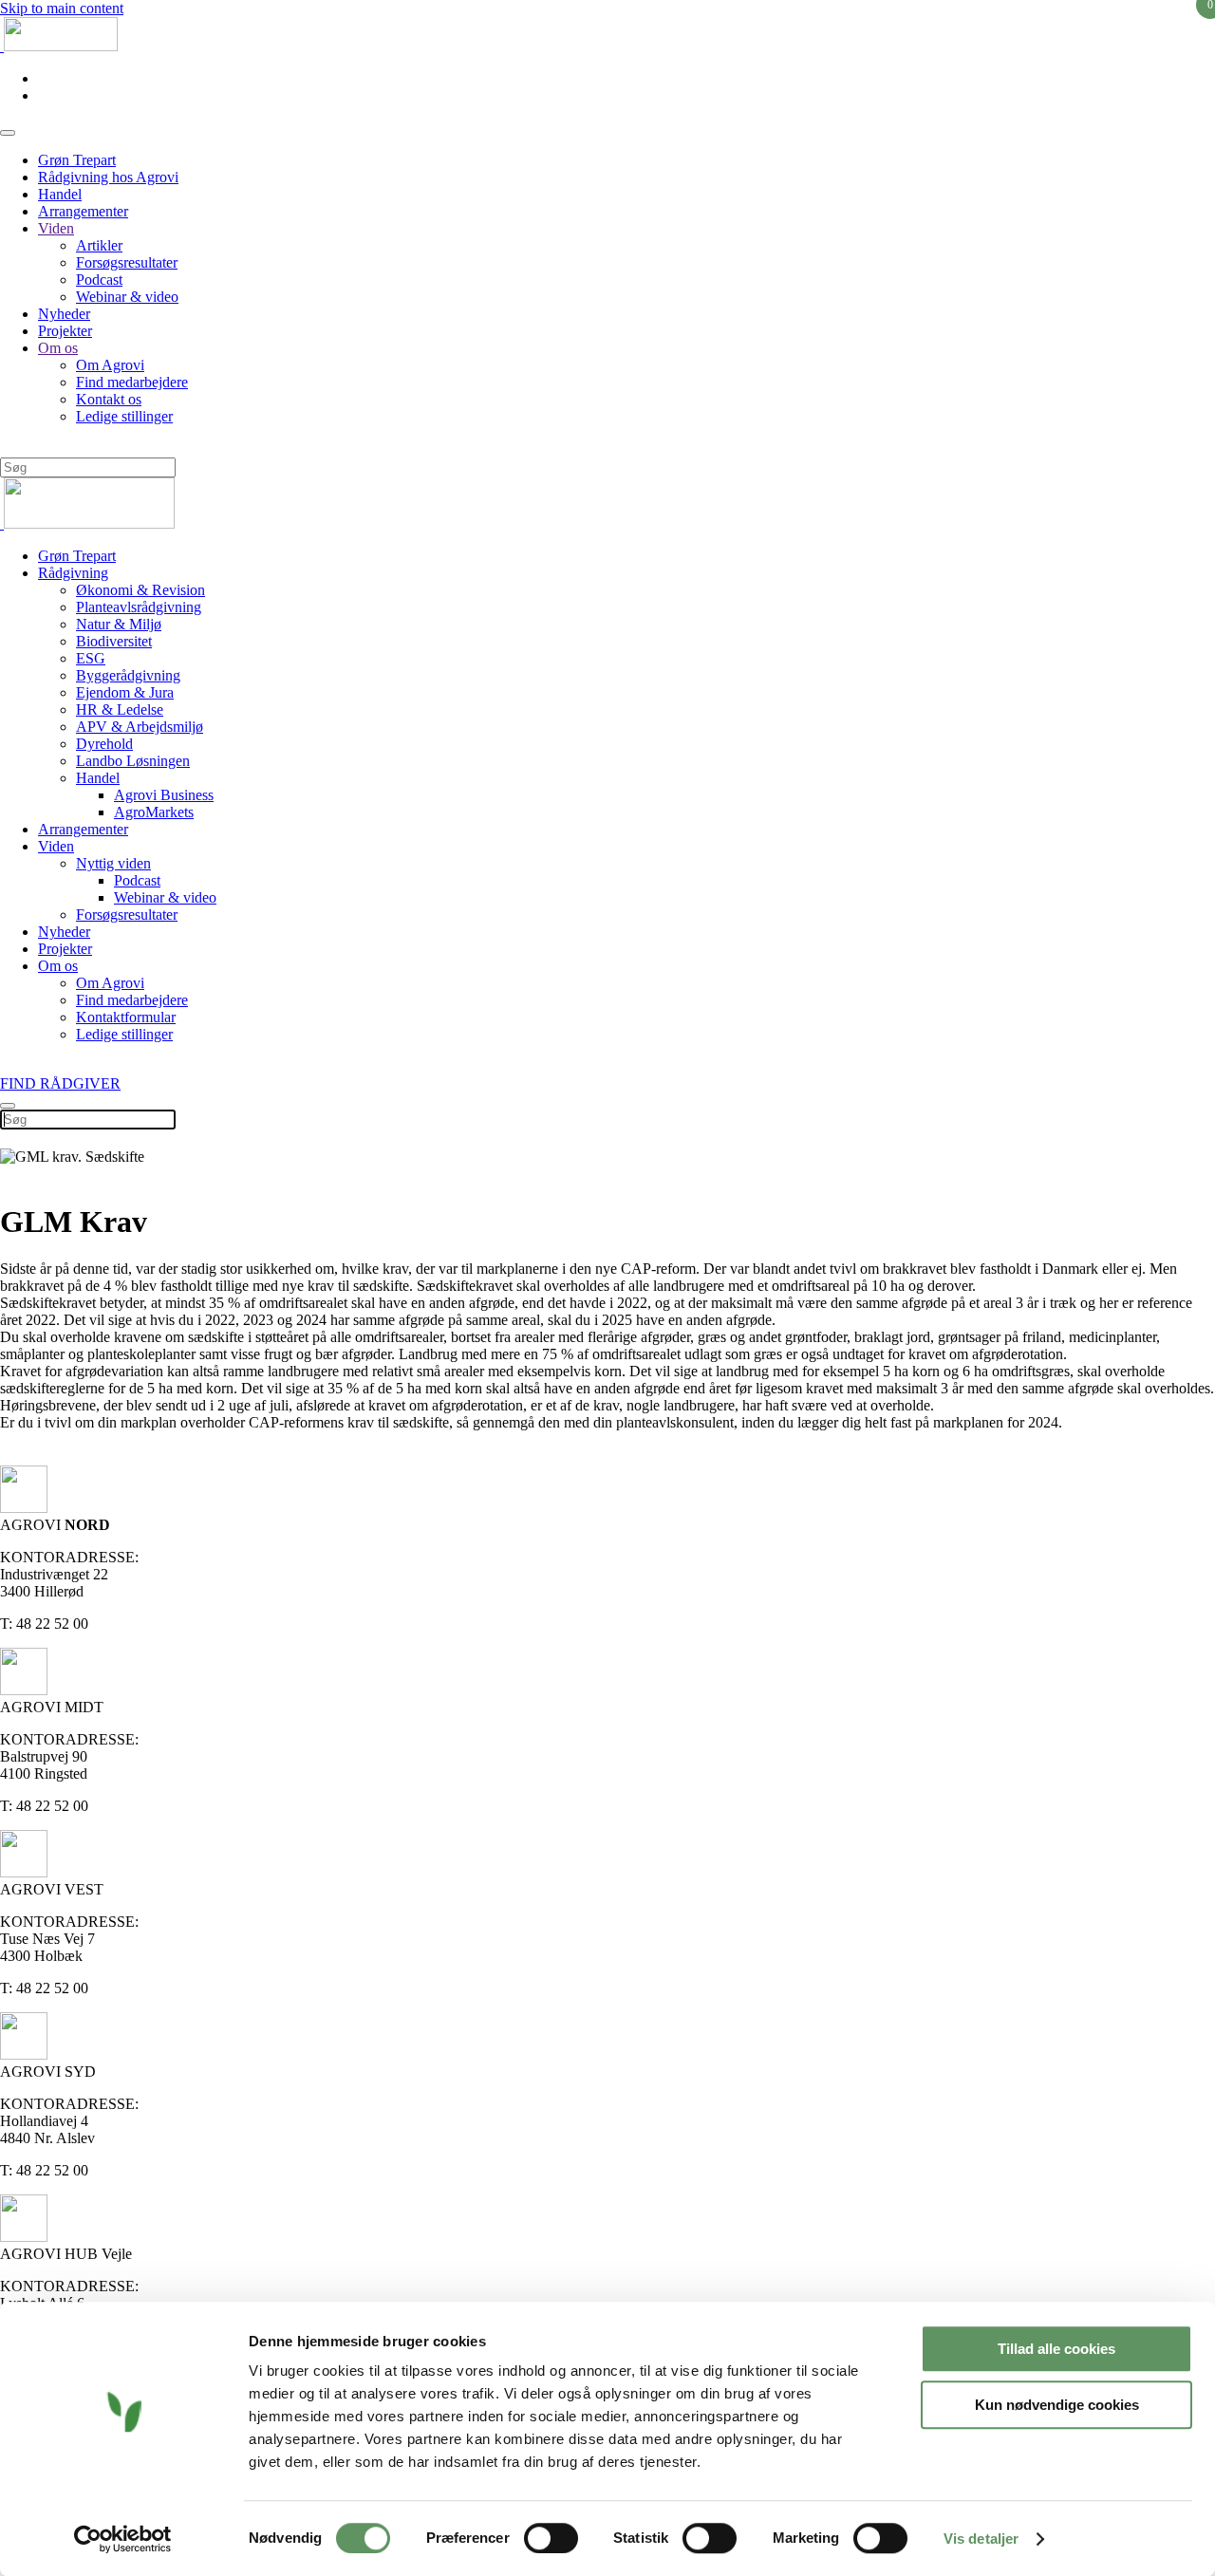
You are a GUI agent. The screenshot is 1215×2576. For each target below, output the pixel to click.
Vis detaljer (981, 2539)
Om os (58, 348)
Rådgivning (73, 573)
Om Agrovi (110, 365)
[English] (25, 447)
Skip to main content (62, 8)
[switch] (551, 2538)
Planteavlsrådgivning (139, 607)
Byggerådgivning (128, 675)
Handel (60, 194)
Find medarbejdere (132, 382)
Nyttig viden (113, 863)
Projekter (65, 331)
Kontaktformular (126, 1017)
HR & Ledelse (120, 709)
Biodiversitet (114, 641)
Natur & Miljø (119, 624)
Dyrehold (104, 744)
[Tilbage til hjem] (59, 46)
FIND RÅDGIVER (60, 1083)
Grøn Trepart (77, 160)
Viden (56, 228)
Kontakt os (109, 399)
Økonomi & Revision (140, 590)
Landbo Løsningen (133, 761)
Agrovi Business (164, 795)
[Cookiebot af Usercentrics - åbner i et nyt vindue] (123, 2539)
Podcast (99, 280)
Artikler (99, 245)
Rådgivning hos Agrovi (108, 177)
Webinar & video (127, 297)
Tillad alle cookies (1056, 2349)
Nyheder (64, 314)
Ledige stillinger (124, 416)
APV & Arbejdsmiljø (140, 727)
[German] (42, 447)
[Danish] (8, 447)
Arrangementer (83, 211)
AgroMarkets (154, 812)
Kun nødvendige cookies (1057, 2405)
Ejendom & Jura (125, 692)
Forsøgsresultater (127, 262)
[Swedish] (59, 447)
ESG (91, 658)
